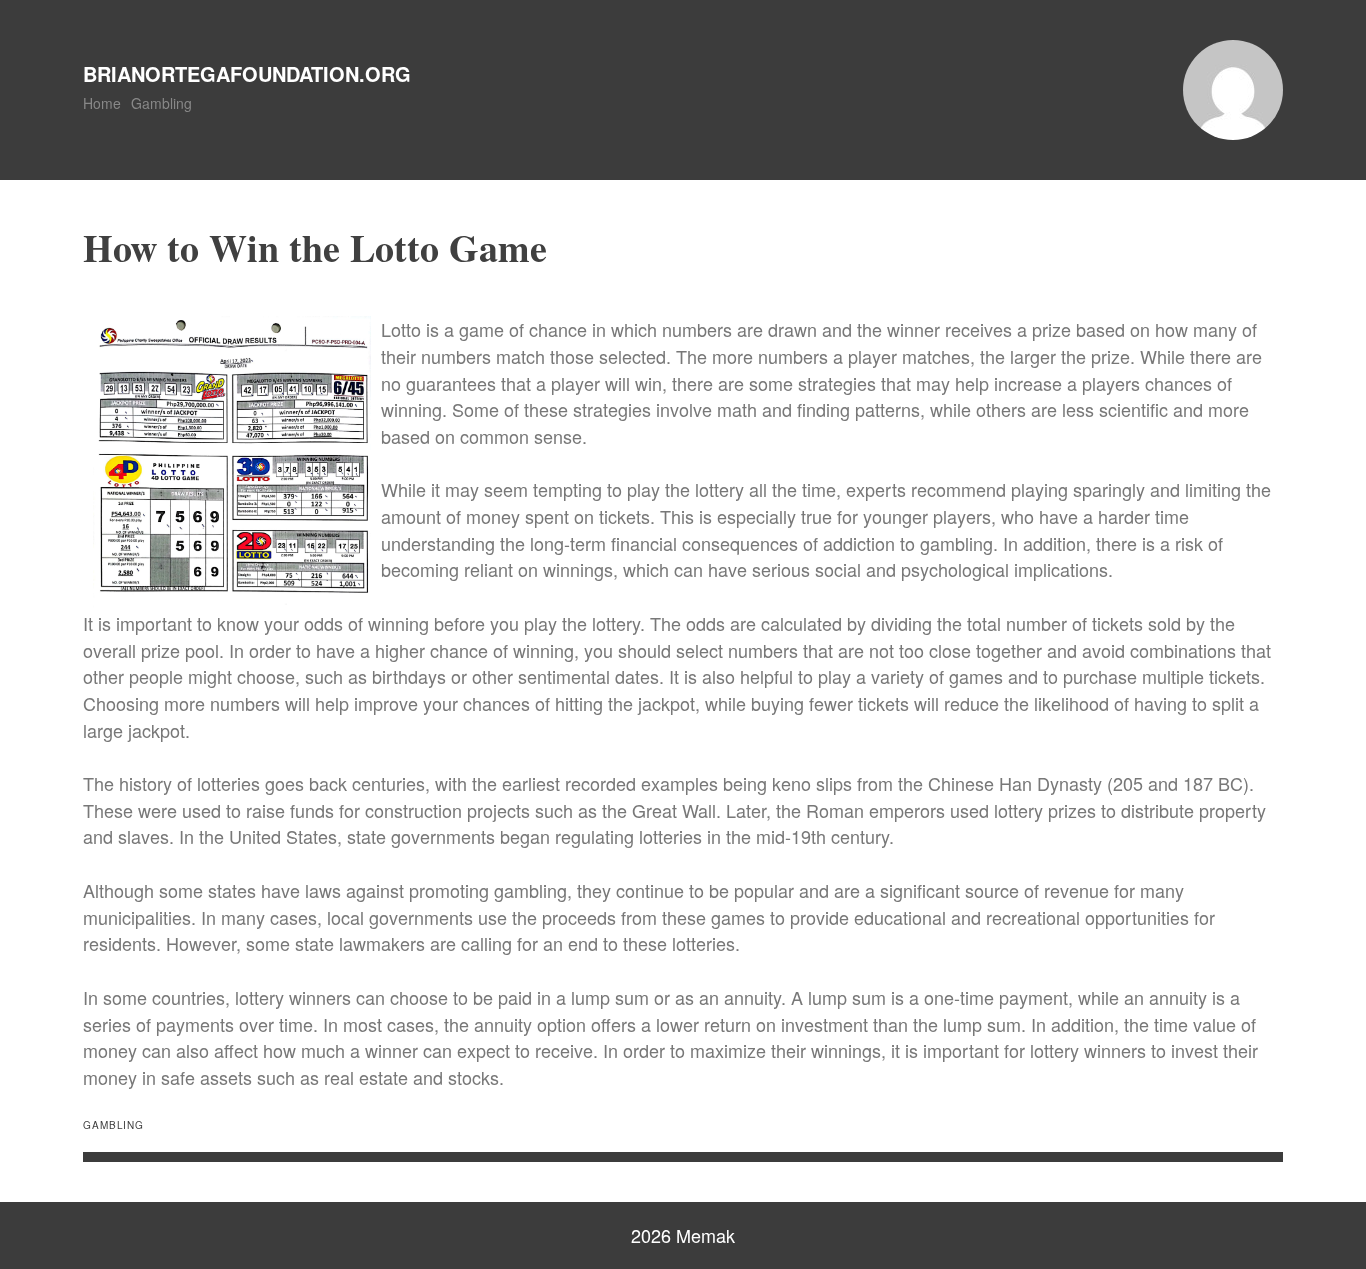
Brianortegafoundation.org (247, 73)
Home (102, 103)
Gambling (161, 103)
